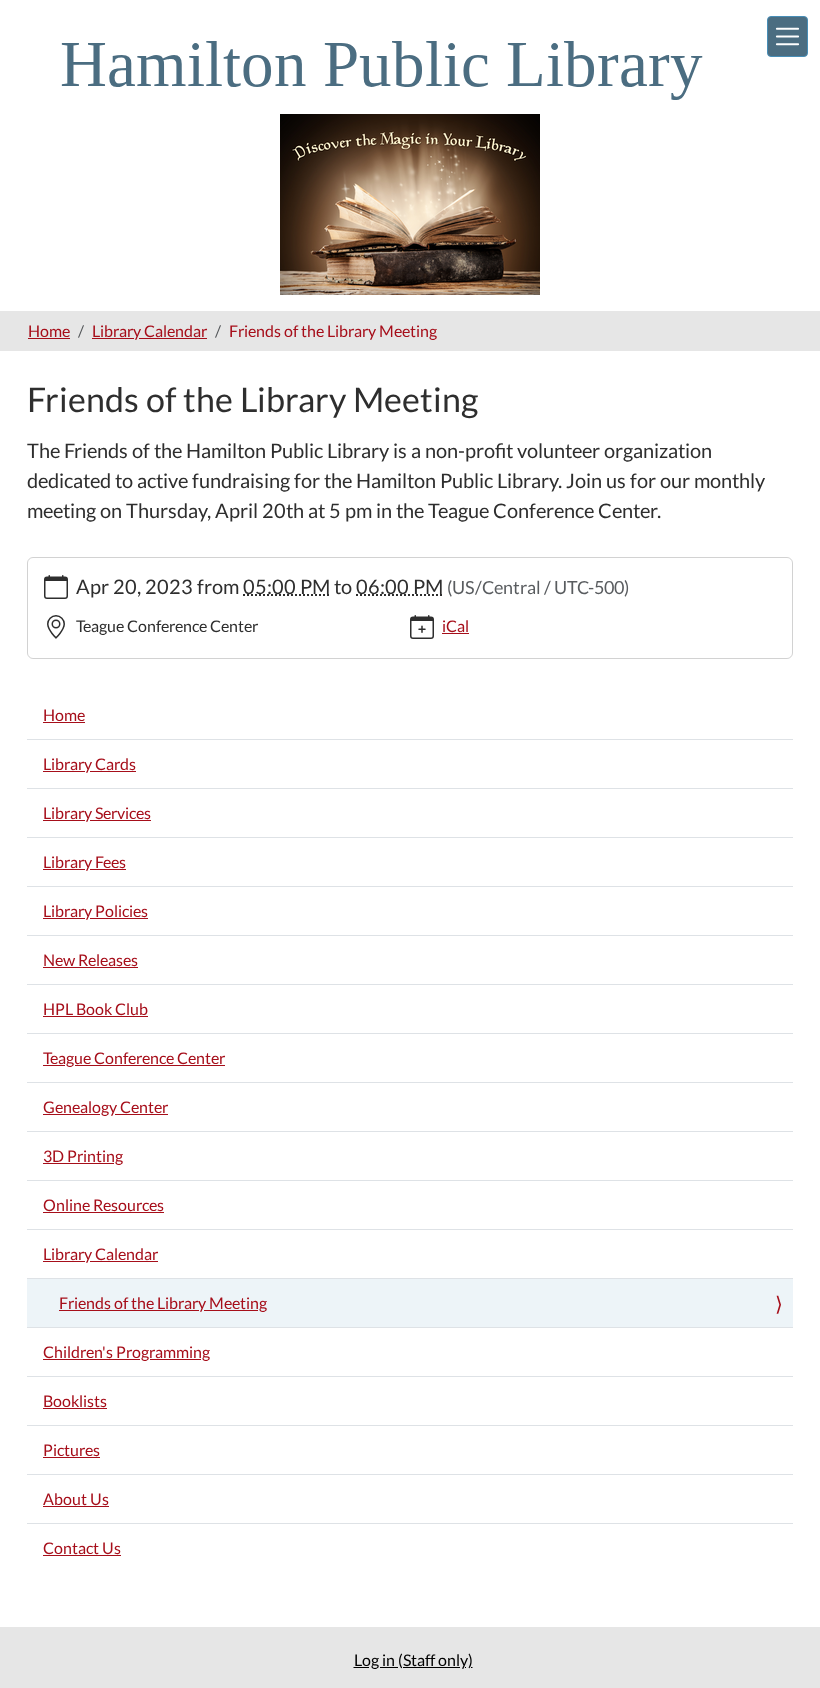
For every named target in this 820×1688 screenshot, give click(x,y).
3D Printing (83, 1155)
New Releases (90, 959)
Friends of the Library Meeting (163, 1302)
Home (49, 330)
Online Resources (103, 1204)
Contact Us (82, 1547)
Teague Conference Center (134, 1057)
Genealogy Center (105, 1106)
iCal (455, 625)
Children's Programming (126, 1351)
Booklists (75, 1400)
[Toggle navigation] (787, 36)
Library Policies (95, 910)
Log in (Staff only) (413, 1659)
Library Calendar (149, 330)
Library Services (97, 812)
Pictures (71, 1449)
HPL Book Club (95, 1008)
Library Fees (84, 861)
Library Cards (89, 763)
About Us (76, 1498)
